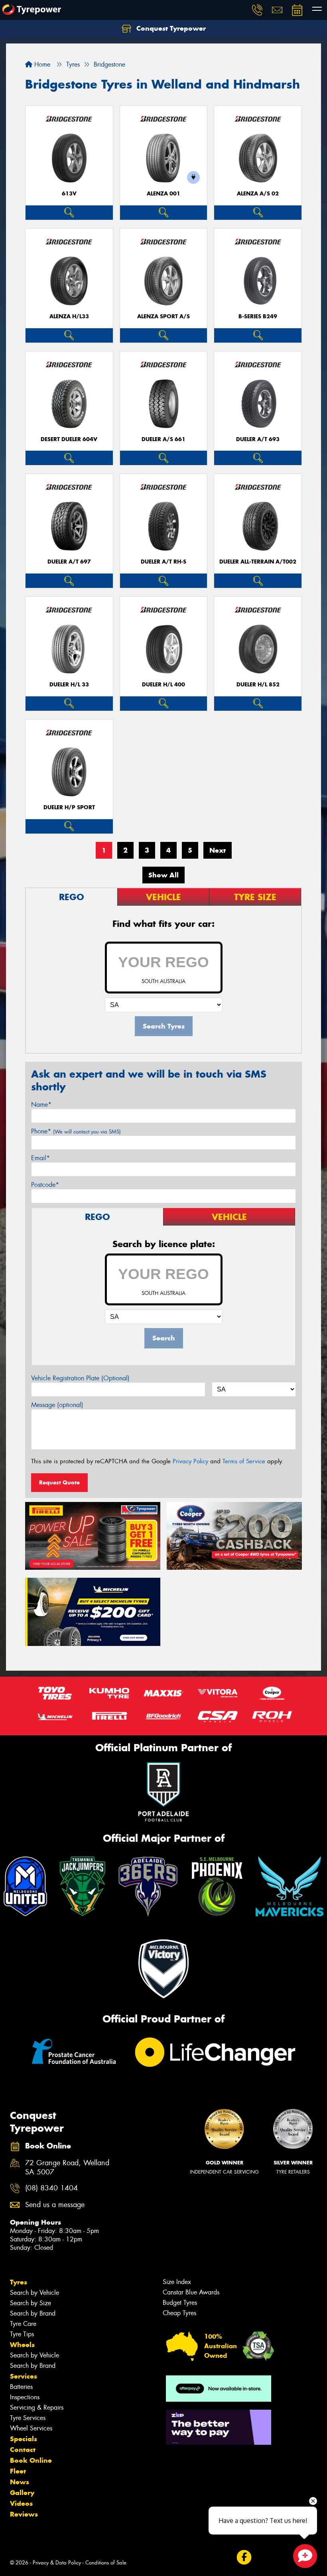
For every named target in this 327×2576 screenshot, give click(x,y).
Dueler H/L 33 (69, 685)
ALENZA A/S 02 (258, 194)
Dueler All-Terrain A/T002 (258, 562)
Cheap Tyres (179, 2313)
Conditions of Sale (106, 2563)
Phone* (76, 1131)
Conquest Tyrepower (170, 28)
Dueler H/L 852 (258, 685)
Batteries (21, 2387)
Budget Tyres (180, 2303)
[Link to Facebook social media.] (244, 2557)
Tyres (19, 2282)
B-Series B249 (258, 316)
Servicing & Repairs (37, 2407)
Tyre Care (23, 2324)
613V (69, 194)
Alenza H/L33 (69, 316)
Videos (21, 2503)
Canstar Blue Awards (191, 2292)
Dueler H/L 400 (163, 685)
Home (41, 64)
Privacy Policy (190, 1461)
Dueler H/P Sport (69, 807)
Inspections (25, 2397)
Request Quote (59, 1482)
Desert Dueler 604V (69, 439)
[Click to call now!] (257, 10)
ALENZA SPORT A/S (163, 316)
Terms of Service (244, 1461)
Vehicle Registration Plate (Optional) (80, 1378)
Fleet (18, 2471)
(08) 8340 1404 (51, 2188)
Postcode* (45, 1185)
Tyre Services (28, 2418)
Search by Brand (33, 2313)
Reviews (24, 2514)
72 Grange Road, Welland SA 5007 (67, 2168)
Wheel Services (31, 2428)
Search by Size (31, 2303)
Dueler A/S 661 (163, 439)
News (20, 2482)
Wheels (22, 2345)
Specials (24, 2439)
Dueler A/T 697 (69, 562)
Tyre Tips (22, 2334)
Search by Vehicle (34, 2293)
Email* (40, 1158)
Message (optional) (57, 1405)
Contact (23, 2450)
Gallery (22, 2493)
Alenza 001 (163, 194)
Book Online (31, 2460)
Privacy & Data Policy (57, 2563)
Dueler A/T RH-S (163, 562)
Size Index (177, 2282)
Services (24, 2376)
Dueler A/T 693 (258, 439)
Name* (41, 1105)
